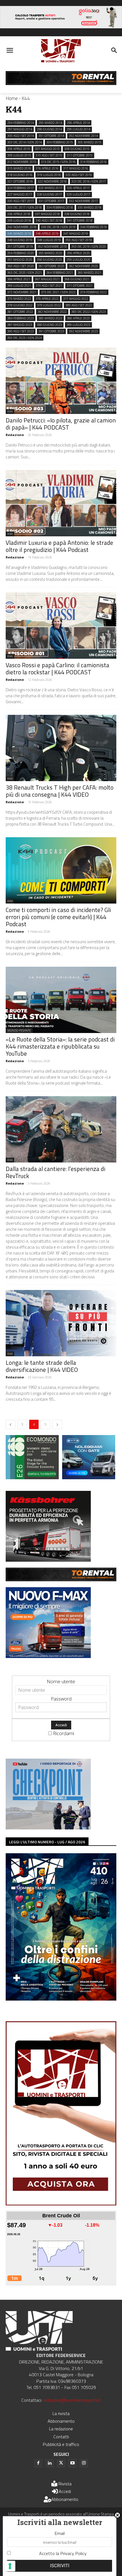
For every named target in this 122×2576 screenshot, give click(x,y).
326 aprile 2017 (78, 188)
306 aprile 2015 (19, 149)
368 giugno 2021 (77, 279)
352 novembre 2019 (52, 246)
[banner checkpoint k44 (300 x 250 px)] (48, 1828)
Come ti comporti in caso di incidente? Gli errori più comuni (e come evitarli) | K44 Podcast (58, 917)
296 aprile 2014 (78, 123)
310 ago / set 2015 (49, 155)
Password (61, 1699)
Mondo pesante (19, 1030)
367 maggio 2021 (47, 279)
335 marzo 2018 (90, 207)
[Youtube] (72, 2463)
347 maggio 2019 (76, 233)
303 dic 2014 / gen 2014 (25, 142)
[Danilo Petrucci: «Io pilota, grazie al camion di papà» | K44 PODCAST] (61, 381)
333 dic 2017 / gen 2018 (25, 207)
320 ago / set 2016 (79, 175)
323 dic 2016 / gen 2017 (89, 181)
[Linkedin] (50, 2463)
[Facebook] (38, 2463)
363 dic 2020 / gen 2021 (25, 273)
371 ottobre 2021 (80, 286)
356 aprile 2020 (78, 253)
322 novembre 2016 (52, 181)
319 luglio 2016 (49, 175)
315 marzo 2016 (19, 168)
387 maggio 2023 (20, 325)
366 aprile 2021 (19, 279)
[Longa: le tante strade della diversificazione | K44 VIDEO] (61, 1323)
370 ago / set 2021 (49, 286)
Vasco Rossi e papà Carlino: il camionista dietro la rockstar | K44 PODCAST (57, 669)
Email (60, 2533)
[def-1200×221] (61, 26)
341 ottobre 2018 (80, 220)
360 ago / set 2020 (21, 266)
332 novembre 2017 (83, 201)
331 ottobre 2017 (51, 201)
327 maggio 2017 (20, 194)
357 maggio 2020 (20, 260)
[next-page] (57, 1424)
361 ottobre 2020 (51, 266)
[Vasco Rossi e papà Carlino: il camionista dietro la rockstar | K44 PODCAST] (61, 626)
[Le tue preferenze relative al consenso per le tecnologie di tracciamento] (10, 2566)
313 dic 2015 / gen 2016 (58, 162)
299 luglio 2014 (78, 129)
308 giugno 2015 (77, 149)
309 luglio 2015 (19, 155)
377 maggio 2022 (76, 299)
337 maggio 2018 (47, 214)
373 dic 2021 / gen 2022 (58, 292)
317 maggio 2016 (76, 168)
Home (12, 98)
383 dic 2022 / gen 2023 (89, 312)
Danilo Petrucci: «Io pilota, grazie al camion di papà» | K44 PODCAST (61, 424)
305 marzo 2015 (90, 142)
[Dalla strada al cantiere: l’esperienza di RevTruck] (61, 1129)
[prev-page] (10, 1424)
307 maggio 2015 (47, 149)
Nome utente (61, 1681)
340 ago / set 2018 (49, 220)
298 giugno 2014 (49, 129)
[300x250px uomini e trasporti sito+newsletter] (48, 1656)
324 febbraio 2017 (21, 188)
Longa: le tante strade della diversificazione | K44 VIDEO (42, 1366)
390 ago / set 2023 (21, 331)
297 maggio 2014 (20, 129)
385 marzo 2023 (50, 318)
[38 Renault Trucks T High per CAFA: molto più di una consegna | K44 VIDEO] (61, 748)
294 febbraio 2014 (21, 123)
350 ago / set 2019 (79, 240)
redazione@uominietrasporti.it (72, 2400)
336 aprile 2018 (19, 214)
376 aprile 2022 (47, 299)
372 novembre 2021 (22, 292)
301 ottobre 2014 (51, 136)
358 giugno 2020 (49, 260)
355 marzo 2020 (50, 253)
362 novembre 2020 (83, 266)
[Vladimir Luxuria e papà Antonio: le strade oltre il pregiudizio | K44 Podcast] (61, 503)
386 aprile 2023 (78, 318)
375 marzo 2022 (19, 299)
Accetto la (63, 2553)
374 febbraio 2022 (93, 292)
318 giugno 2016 (20, 175)
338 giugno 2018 (77, 214)
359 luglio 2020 (78, 260)
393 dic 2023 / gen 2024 (25, 338)
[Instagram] (84, 2463)
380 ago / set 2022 (79, 305)
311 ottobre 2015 (80, 155)
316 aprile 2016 (47, 168)
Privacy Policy (73, 2553)
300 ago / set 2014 (21, 136)
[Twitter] (61, 2463)
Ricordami (64, 1733)
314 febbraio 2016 (93, 162)
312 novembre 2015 (22, 162)
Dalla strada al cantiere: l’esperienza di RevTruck (55, 1172)
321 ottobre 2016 (20, 181)
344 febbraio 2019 (93, 227)
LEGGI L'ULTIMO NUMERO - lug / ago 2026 (47, 1842)
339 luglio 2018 (19, 220)
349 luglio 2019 (49, 240)
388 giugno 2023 (49, 325)
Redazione (15, 435)
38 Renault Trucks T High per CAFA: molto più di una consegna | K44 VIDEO (60, 791)
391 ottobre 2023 (51, 331)
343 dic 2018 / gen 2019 (58, 227)
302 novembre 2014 (83, 136)
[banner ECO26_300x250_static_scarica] (32, 1477)
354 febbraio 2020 (21, 253)
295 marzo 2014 (50, 123)
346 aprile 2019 (47, 233)
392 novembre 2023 (83, 331)
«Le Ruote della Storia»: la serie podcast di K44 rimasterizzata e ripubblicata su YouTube (60, 1046)
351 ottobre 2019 (20, 246)
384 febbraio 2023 (21, 318)
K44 (10, 411)
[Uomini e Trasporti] (61, 51)
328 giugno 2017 (49, 194)
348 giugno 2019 (20, 240)
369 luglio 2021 (19, 286)
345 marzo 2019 (19, 233)
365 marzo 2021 (90, 273)
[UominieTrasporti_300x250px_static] (48, 1560)
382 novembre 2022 (52, 312)
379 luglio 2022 (49, 305)
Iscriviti (60, 2566)
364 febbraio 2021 (60, 273)
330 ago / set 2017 (21, 201)
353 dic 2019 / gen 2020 (89, 246)
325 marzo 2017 (50, 188)
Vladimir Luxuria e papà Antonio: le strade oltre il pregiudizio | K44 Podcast (59, 546)
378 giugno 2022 (20, 305)
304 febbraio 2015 (60, 142)
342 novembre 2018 (22, 227)
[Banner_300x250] (89, 1477)
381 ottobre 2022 (20, 312)
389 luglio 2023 (78, 325)
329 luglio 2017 (78, 194)
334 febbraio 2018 (60, 207)
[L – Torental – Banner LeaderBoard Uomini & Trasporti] (61, 83)
